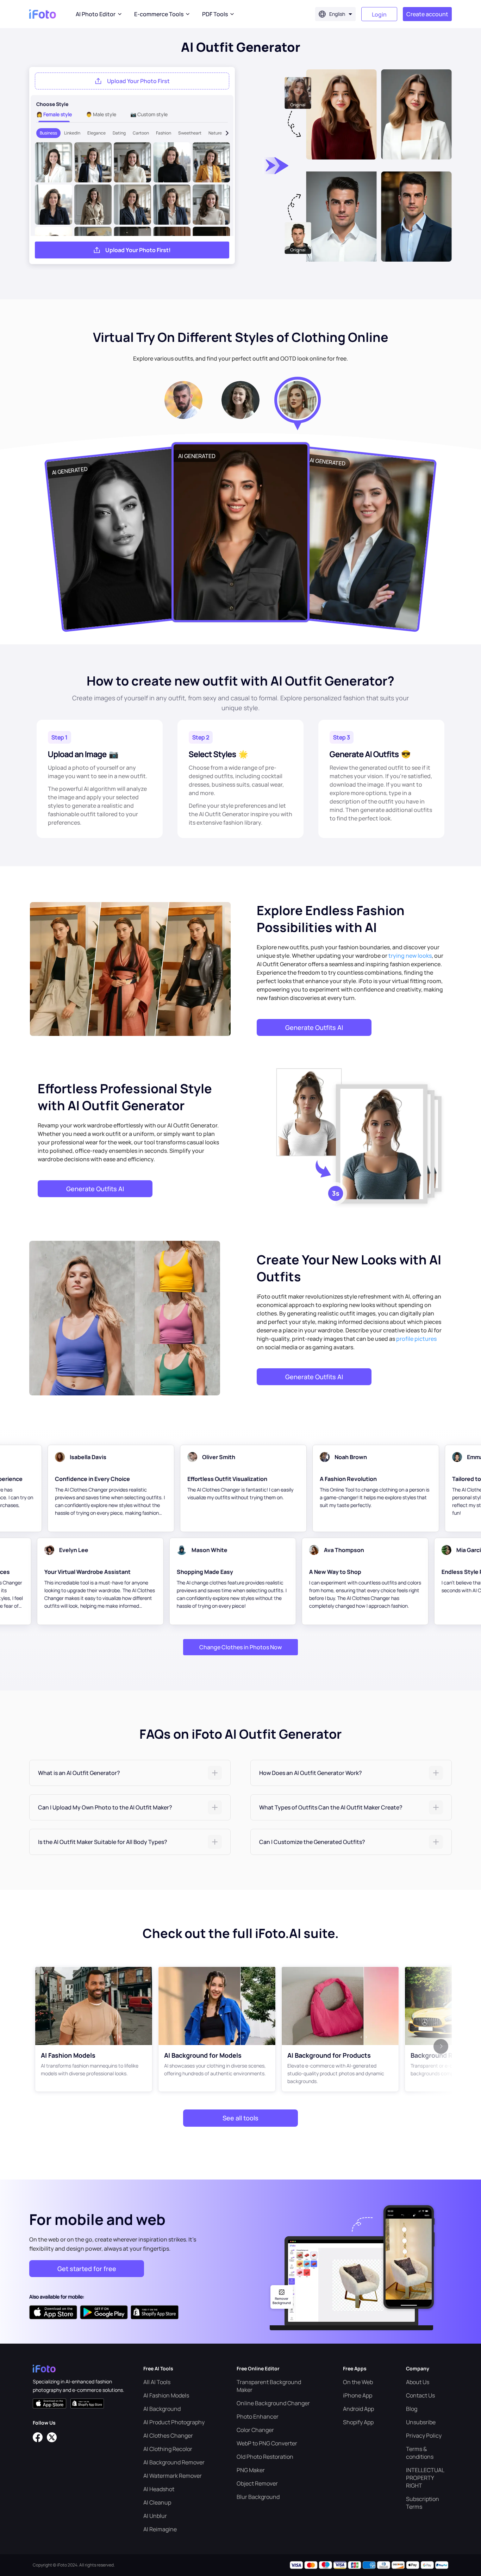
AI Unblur (155, 2516)
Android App (358, 2409)
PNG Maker (251, 2470)
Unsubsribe (421, 2422)
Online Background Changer (273, 2403)
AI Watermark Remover (173, 2476)
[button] (130, 1773)
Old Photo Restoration (265, 2457)
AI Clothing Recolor (168, 2449)
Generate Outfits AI (314, 1027)
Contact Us (420, 2395)
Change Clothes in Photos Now (241, 1647)
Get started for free (87, 2269)
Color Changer (255, 2430)
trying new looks (410, 956)
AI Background (162, 2409)
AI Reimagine (160, 2529)
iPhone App (358, 2395)
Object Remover (257, 2483)
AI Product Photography (174, 2422)
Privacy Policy (424, 2436)
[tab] (130, 1773)
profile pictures (416, 1339)
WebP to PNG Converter (267, 2443)
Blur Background (258, 2497)
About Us (418, 2382)
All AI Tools (157, 2382)
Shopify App (358, 2422)
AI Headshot (159, 2489)
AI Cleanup (157, 2502)
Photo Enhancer (258, 2416)
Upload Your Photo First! (138, 250)
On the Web (358, 2382)
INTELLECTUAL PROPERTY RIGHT (425, 2478)
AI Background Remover (174, 2462)
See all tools (241, 2118)
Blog (412, 2409)
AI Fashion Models (166, 2395)
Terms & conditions (420, 2453)
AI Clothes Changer (168, 2436)
